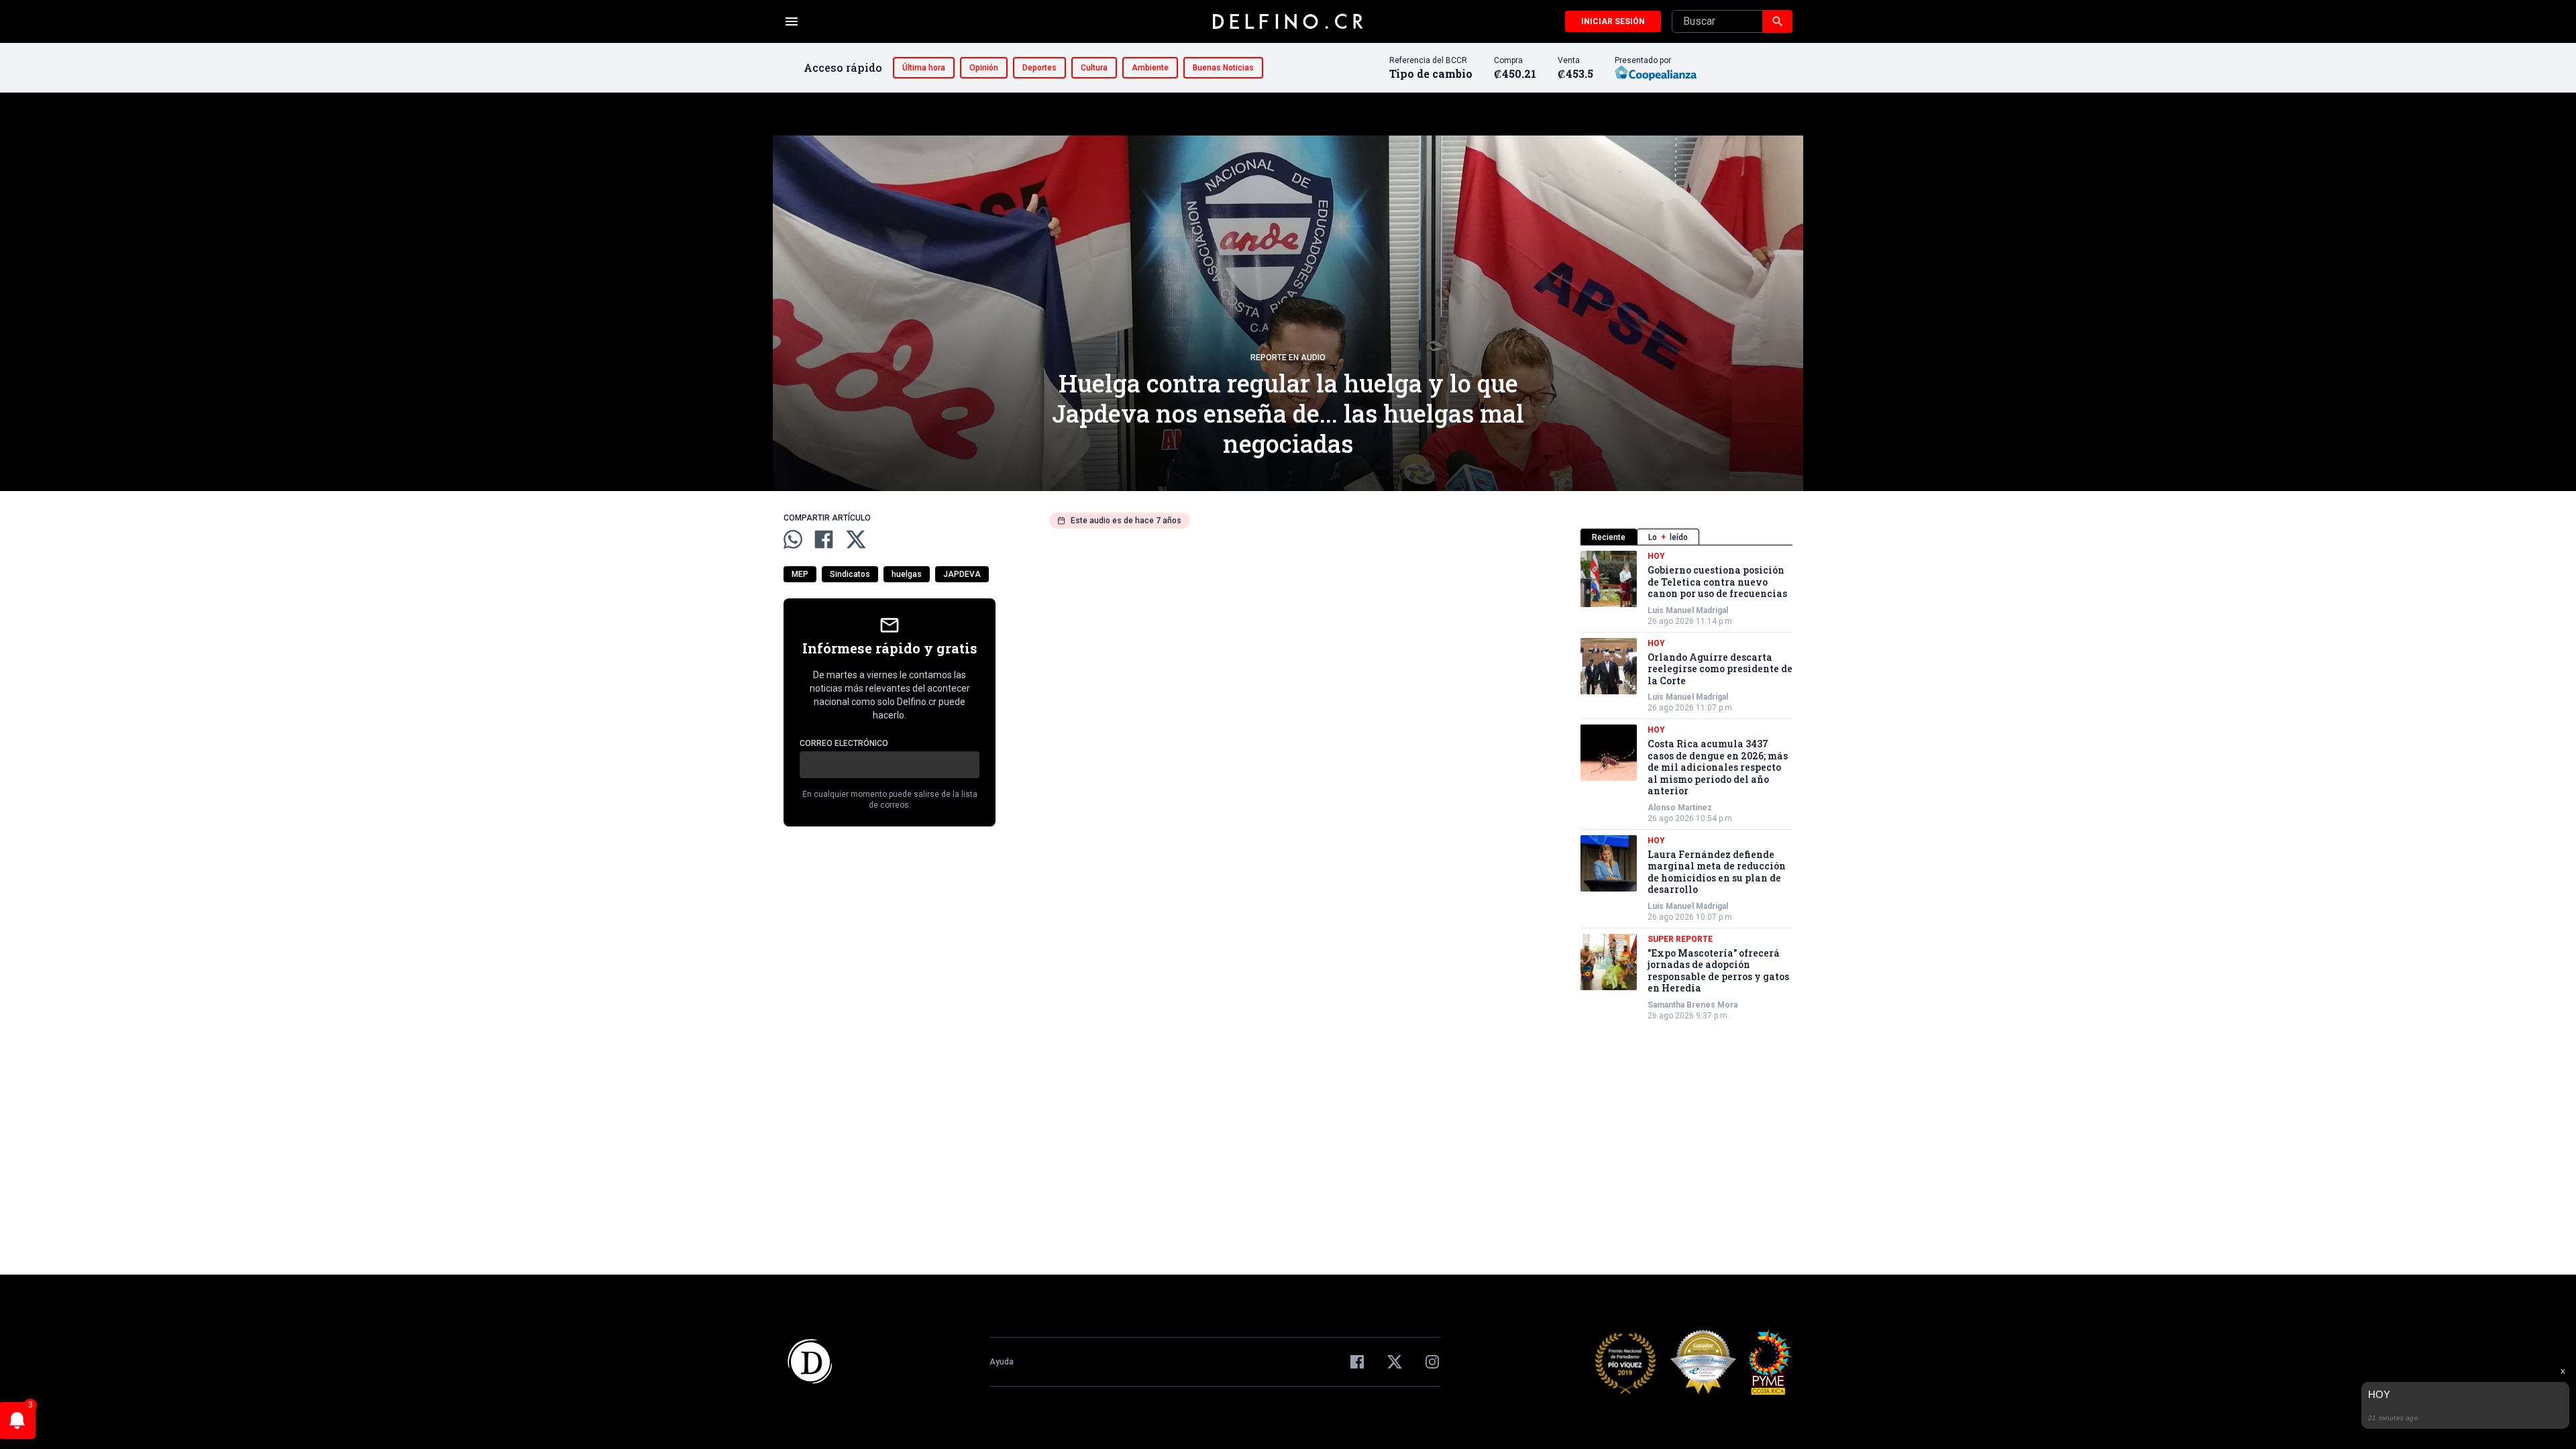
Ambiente (1150, 68)
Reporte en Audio (1288, 358)
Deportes (1039, 68)
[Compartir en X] (856, 539)
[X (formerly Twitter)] (1395, 1362)
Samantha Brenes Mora (1693, 1005)
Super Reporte (1680, 939)
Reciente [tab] (1609, 537)
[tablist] (1686, 537)
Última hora (924, 68)
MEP (800, 574)
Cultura (1094, 68)
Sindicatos (850, 574)
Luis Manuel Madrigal (1688, 610)
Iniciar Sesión (1613, 21)
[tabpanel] (1686, 786)
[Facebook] (1357, 1362)
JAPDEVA (962, 574)
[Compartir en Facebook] (824, 539)
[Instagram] (1432, 1362)
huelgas (907, 574)
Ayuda (1002, 1362)
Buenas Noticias (1223, 68)
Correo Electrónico (844, 743)
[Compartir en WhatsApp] (793, 539)
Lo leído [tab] (1668, 537)
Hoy (1656, 556)
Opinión (984, 68)
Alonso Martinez (1680, 808)
